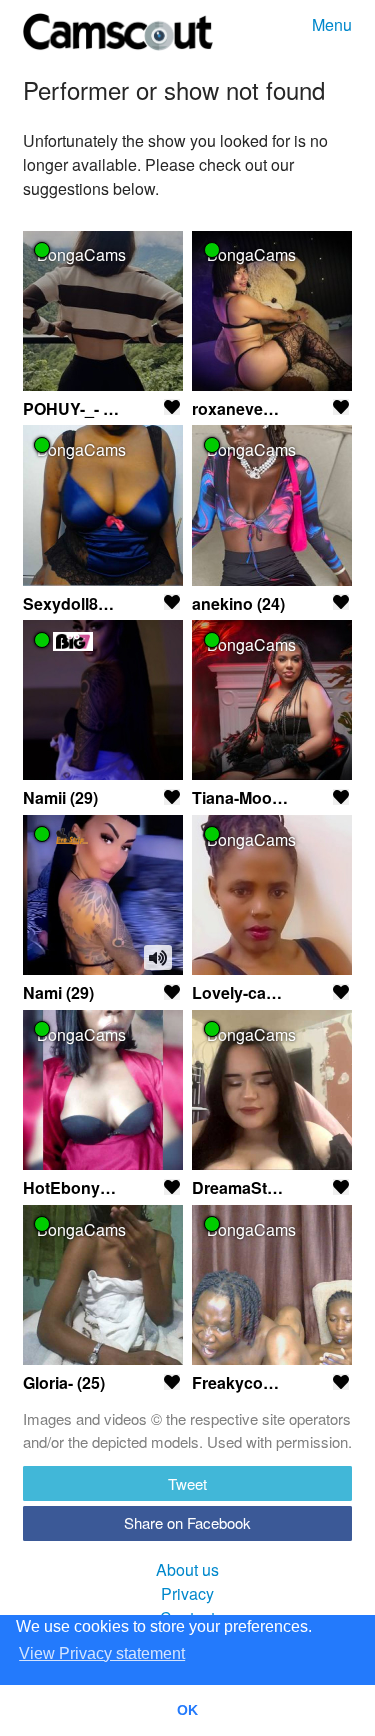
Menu (332, 24)
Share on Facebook (187, 1522)
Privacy (187, 1593)
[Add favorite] (172, 407)
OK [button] (187, 1710)
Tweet (187, 1483)
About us (187, 1569)
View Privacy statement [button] (102, 1653)
